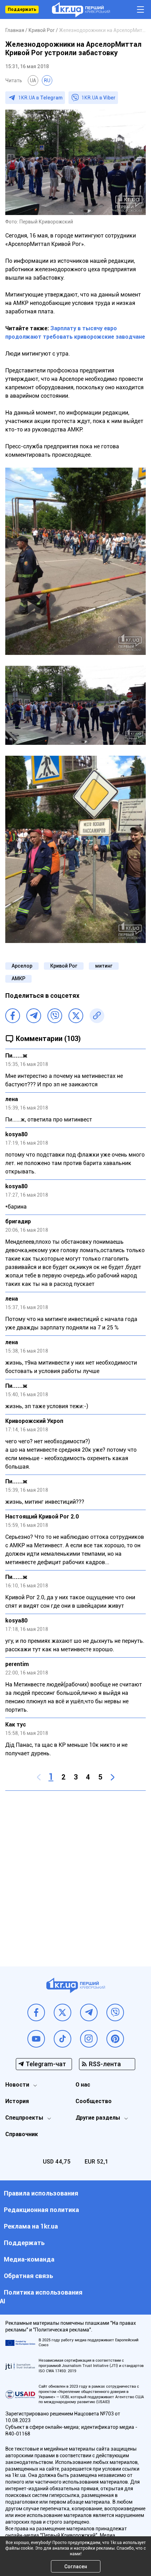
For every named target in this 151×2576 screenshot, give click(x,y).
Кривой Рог (64, 966)
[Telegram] (34, 1016)
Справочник (22, 2134)
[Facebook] (13, 1016)
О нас (83, 2085)
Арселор (22, 966)
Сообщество (94, 2101)
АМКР (18, 978)
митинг (104, 966)
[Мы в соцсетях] (36, 2012)
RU (47, 80)
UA (33, 80)
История (17, 2101)
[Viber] (55, 1016)
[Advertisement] (75, 1873)
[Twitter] (76, 1016)
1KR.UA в (40, 98)
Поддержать (22, 9)
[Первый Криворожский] (81, 10)
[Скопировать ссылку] (97, 1016)
